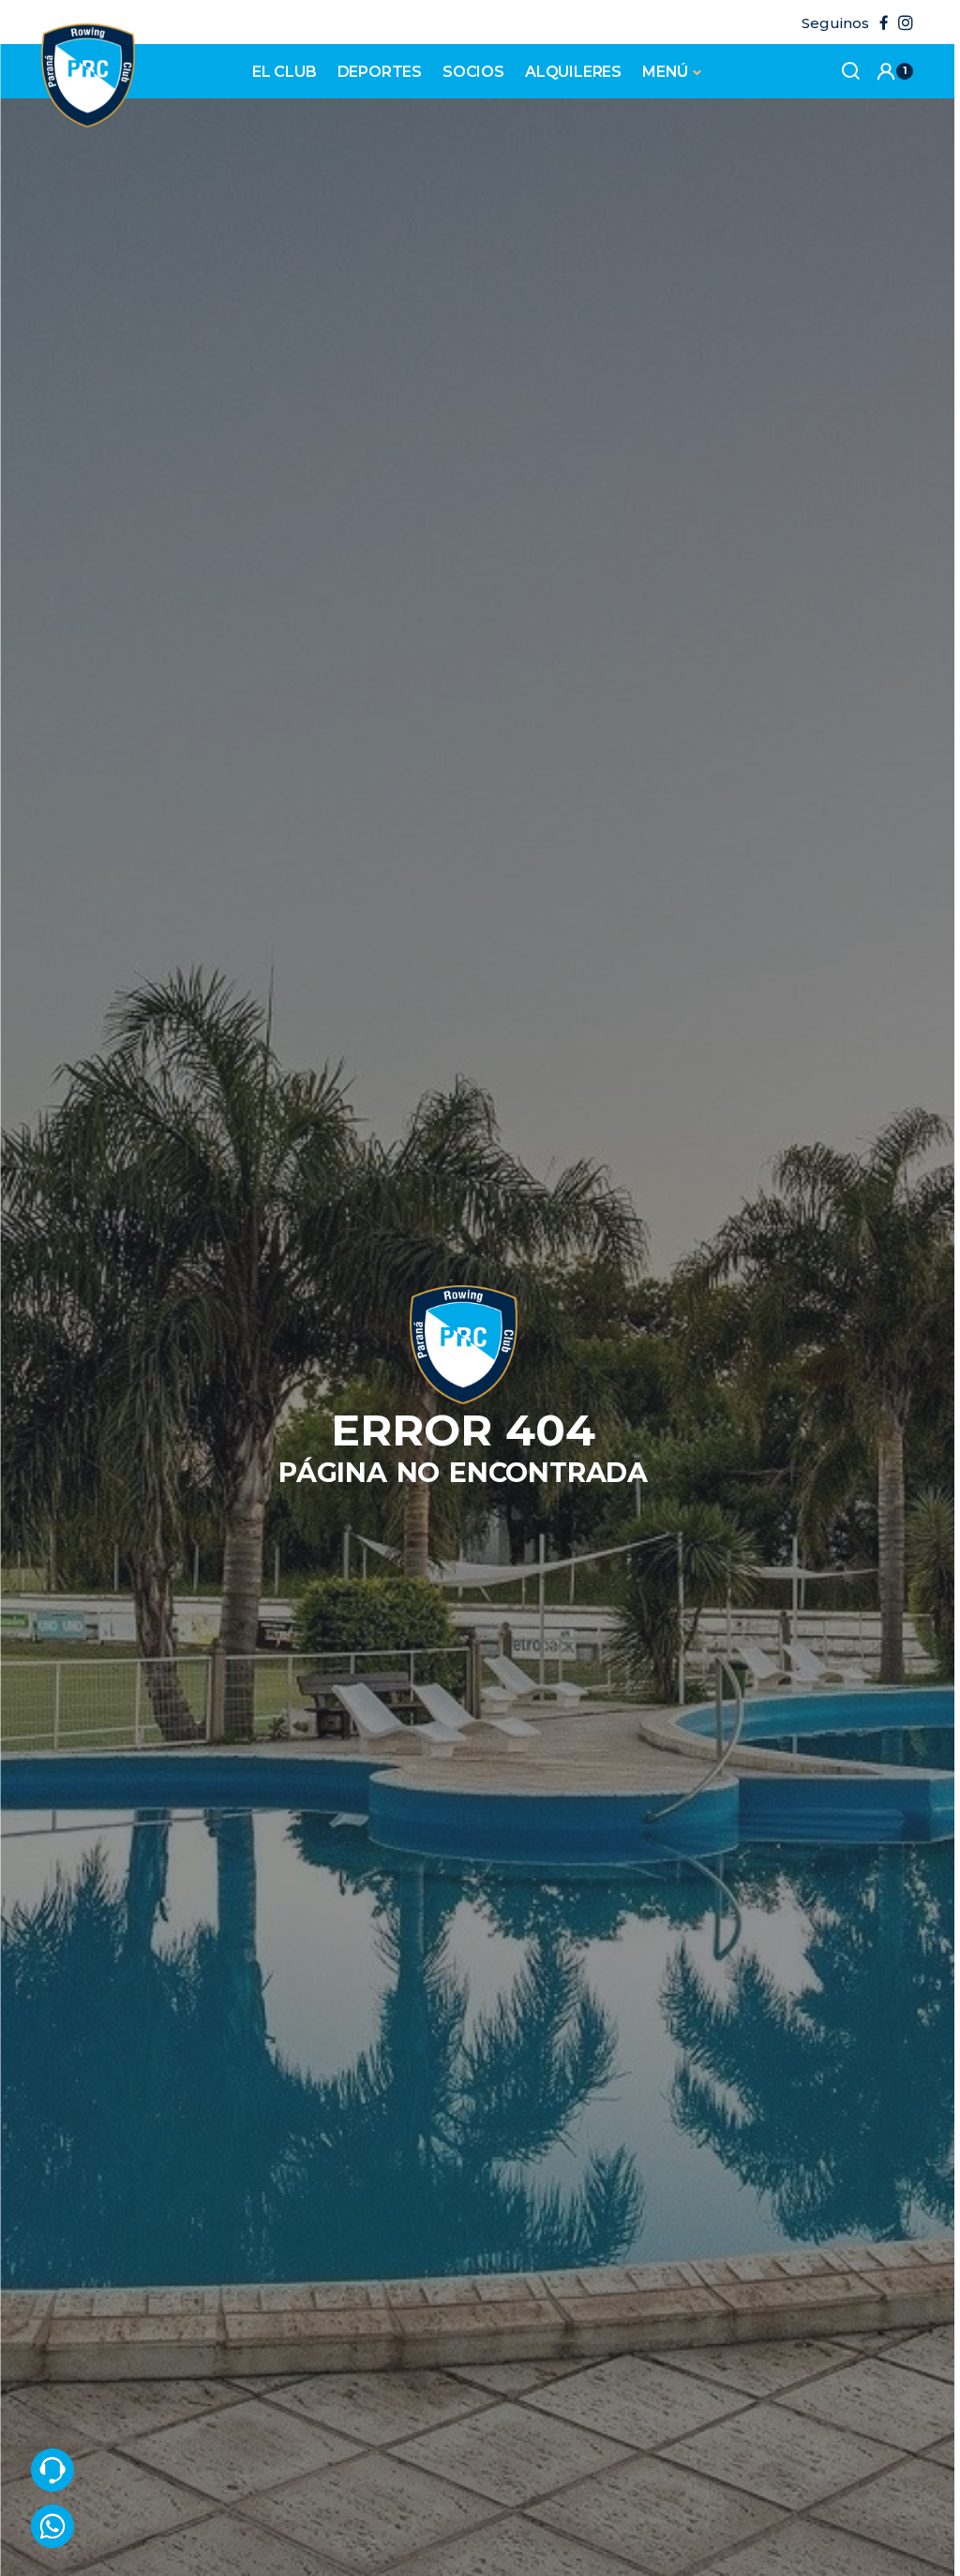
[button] (894, 71)
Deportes (380, 72)
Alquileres (573, 72)
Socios (473, 72)
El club (285, 72)
